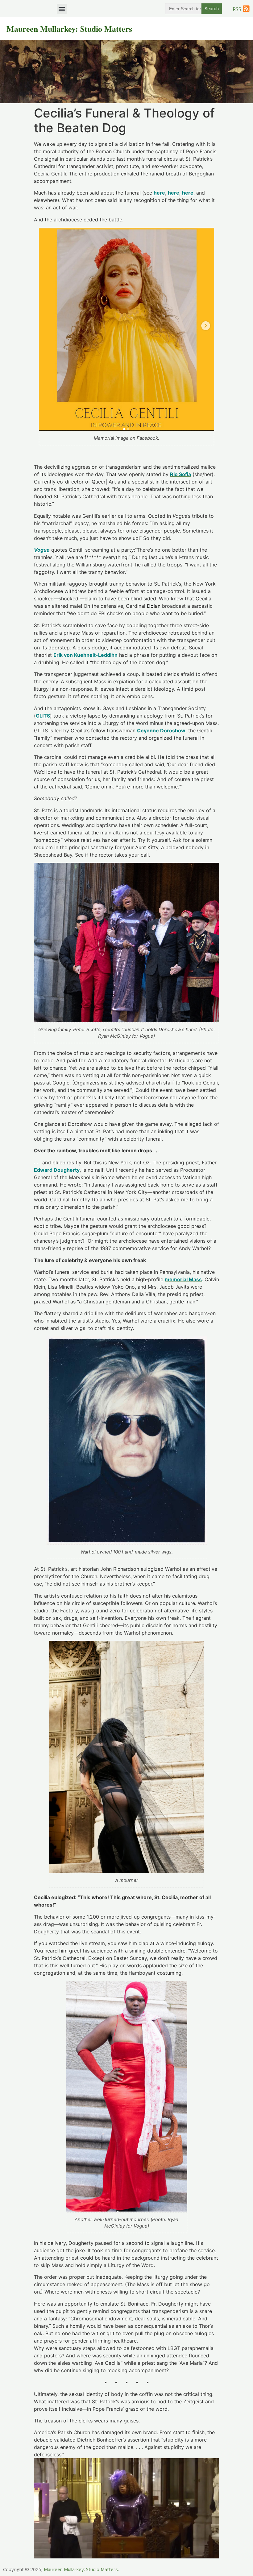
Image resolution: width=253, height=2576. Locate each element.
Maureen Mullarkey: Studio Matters (69, 29)
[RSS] (246, 9)
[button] (62, 9)
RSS (237, 9)
